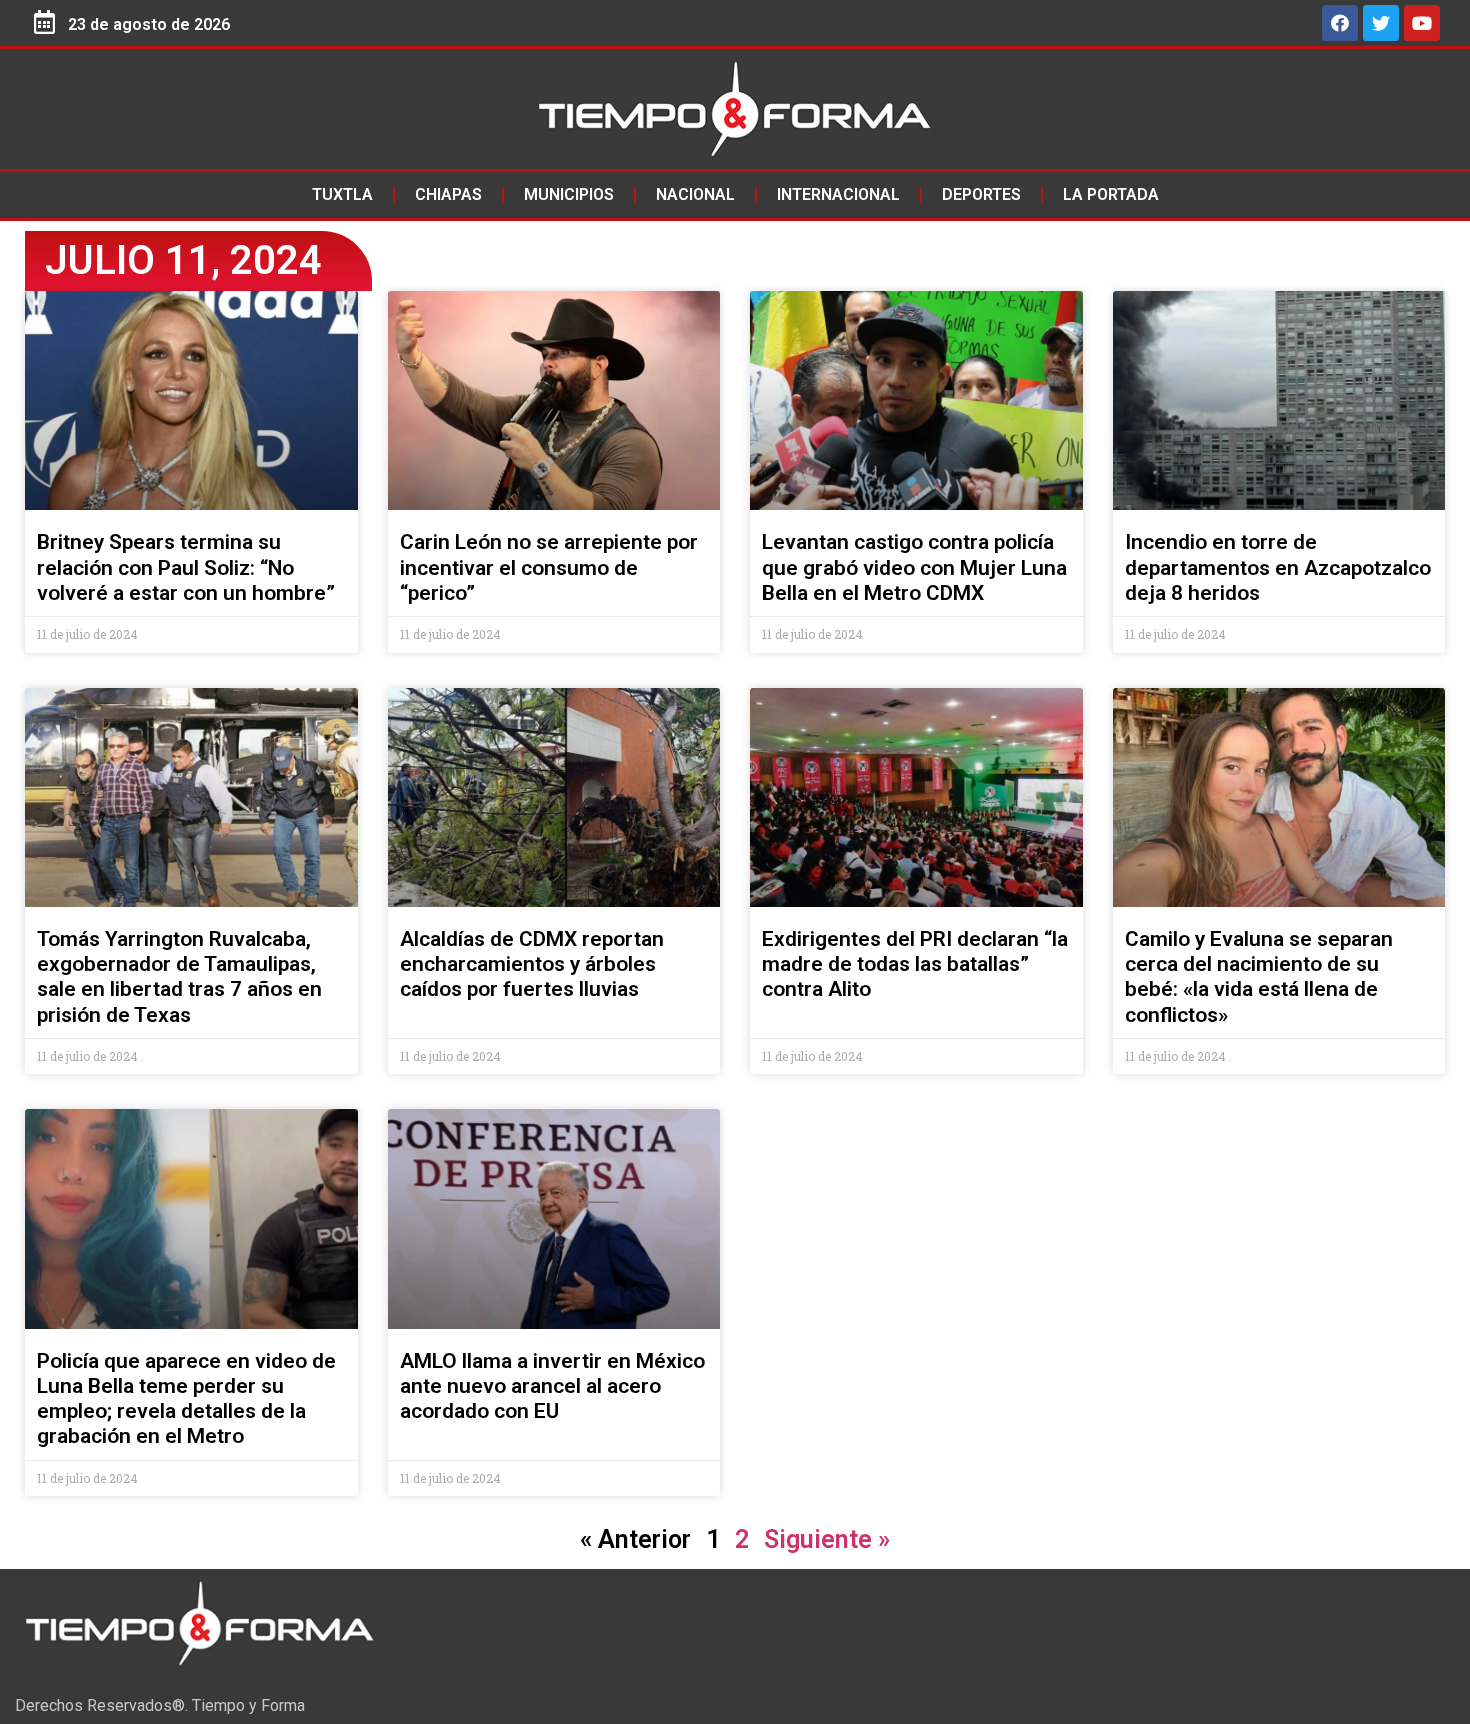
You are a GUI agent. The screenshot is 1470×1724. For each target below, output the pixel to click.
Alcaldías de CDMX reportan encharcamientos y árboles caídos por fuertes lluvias (532, 964)
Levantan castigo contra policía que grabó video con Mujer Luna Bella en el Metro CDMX (914, 567)
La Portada (1111, 194)
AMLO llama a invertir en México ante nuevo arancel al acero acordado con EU (552, 1386)
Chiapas (448, 194)
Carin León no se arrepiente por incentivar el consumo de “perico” (549, 567)
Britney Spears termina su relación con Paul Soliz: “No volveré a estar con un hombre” (186, 567)
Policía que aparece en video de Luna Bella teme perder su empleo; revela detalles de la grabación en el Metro (186, 1399)
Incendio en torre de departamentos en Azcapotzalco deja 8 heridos (1278, 567)
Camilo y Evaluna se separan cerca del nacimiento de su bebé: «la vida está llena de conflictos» (1259, 977)
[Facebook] (1340, 23)
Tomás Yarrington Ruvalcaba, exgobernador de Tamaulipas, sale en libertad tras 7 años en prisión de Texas (179, 977)
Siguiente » (827, 1539)
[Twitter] (1381, 23)
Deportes (981, 194)
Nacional (695, 194)
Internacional (838, 194)
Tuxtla (342, 194)
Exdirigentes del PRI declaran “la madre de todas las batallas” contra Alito (915, 964)
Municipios (569, 194)
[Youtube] (1422, 23)
